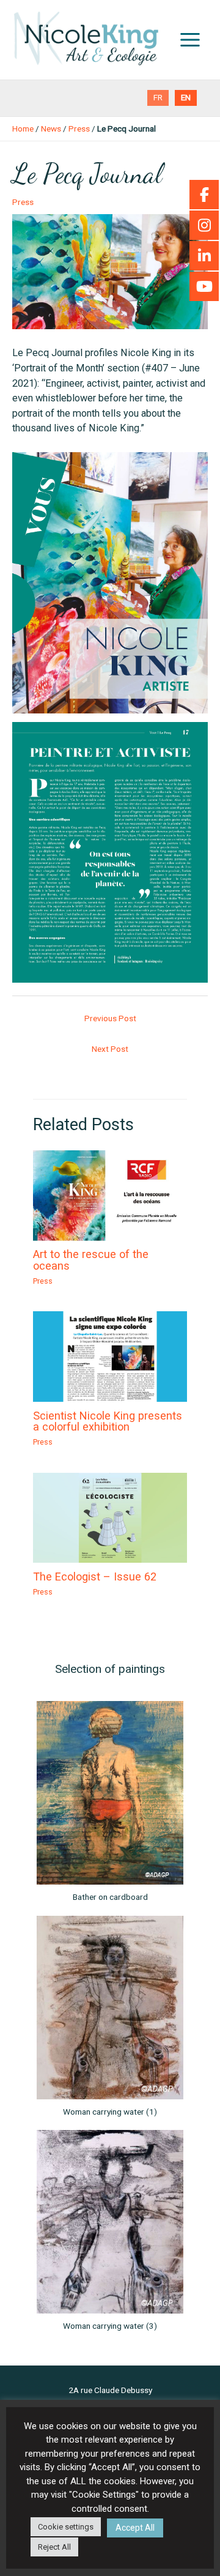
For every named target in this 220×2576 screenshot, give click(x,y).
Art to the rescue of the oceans (91, 1260)
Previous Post (110, 1018)
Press (79, 128)
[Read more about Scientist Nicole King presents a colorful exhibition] (110, 1356)
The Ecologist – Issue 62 (95, 1576)
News (51, 128)
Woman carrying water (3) (110, 2326)
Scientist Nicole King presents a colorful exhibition (108, 1421)
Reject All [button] (54, 2547)
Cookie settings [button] (66, 2527)
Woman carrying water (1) (110, 2112)
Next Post (110, 1049)
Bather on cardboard (110, 1897)
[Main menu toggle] (190, 40)
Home (23, 128)
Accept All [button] (135, 2528)
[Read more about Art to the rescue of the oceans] (110, 1195)
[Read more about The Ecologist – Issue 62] (110, 1517)
